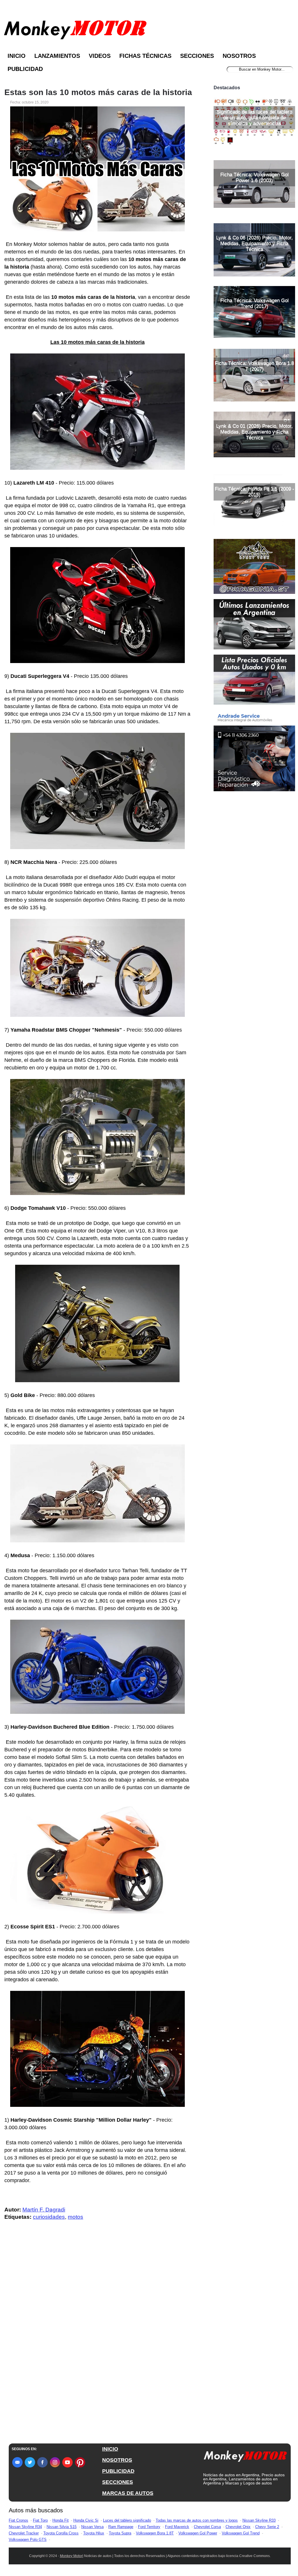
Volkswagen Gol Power (198, 2533)
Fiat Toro (40, 2520)
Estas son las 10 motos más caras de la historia (98, 92)
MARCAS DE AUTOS (128, 2493)
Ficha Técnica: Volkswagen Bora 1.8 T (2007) (254, 366)
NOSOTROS (117, 2460)
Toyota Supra (120, 2533)
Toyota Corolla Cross (61, 2533)
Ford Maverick (177, 2527)
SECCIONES (118, 2482)
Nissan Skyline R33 (259, 2520)
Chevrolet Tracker (24, 2533)
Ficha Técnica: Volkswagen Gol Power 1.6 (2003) (254, 177)
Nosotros (239, 56)
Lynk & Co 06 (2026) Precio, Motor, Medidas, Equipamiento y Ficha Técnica (254, 243)
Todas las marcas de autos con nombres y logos (197, 2520)
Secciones (197, 56)
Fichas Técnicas (145, 56)
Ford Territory (149, 2527)
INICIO (110, 2449)
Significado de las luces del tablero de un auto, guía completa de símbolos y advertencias (254, 118)
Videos (100, 56)
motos (76, 2217)
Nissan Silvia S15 (62, 2527)
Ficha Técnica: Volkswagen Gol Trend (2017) (254, 303)
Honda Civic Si (86, 2520)
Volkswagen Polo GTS (28, 2540)
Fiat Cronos (18, 2520)
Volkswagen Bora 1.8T (155, 2533)
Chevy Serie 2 (267, 2527)
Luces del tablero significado (127, 2520)
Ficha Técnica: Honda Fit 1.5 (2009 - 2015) (254, 492)
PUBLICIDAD (118, 2471)
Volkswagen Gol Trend (241, 2533)
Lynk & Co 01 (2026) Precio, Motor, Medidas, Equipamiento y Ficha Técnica (254, 432)
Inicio (17, 56)
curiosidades (49, 2217)
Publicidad (25, 69)
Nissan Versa (92, 2527)
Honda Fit (61, 2520)
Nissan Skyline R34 (25, 2527)
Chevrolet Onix (238, 2527)
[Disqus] (99, 2342)
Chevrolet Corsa (207, 2527)
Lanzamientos (57, 56)
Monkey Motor (71, 2556)
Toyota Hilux (94, 2533)
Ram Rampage (121, 2527)
